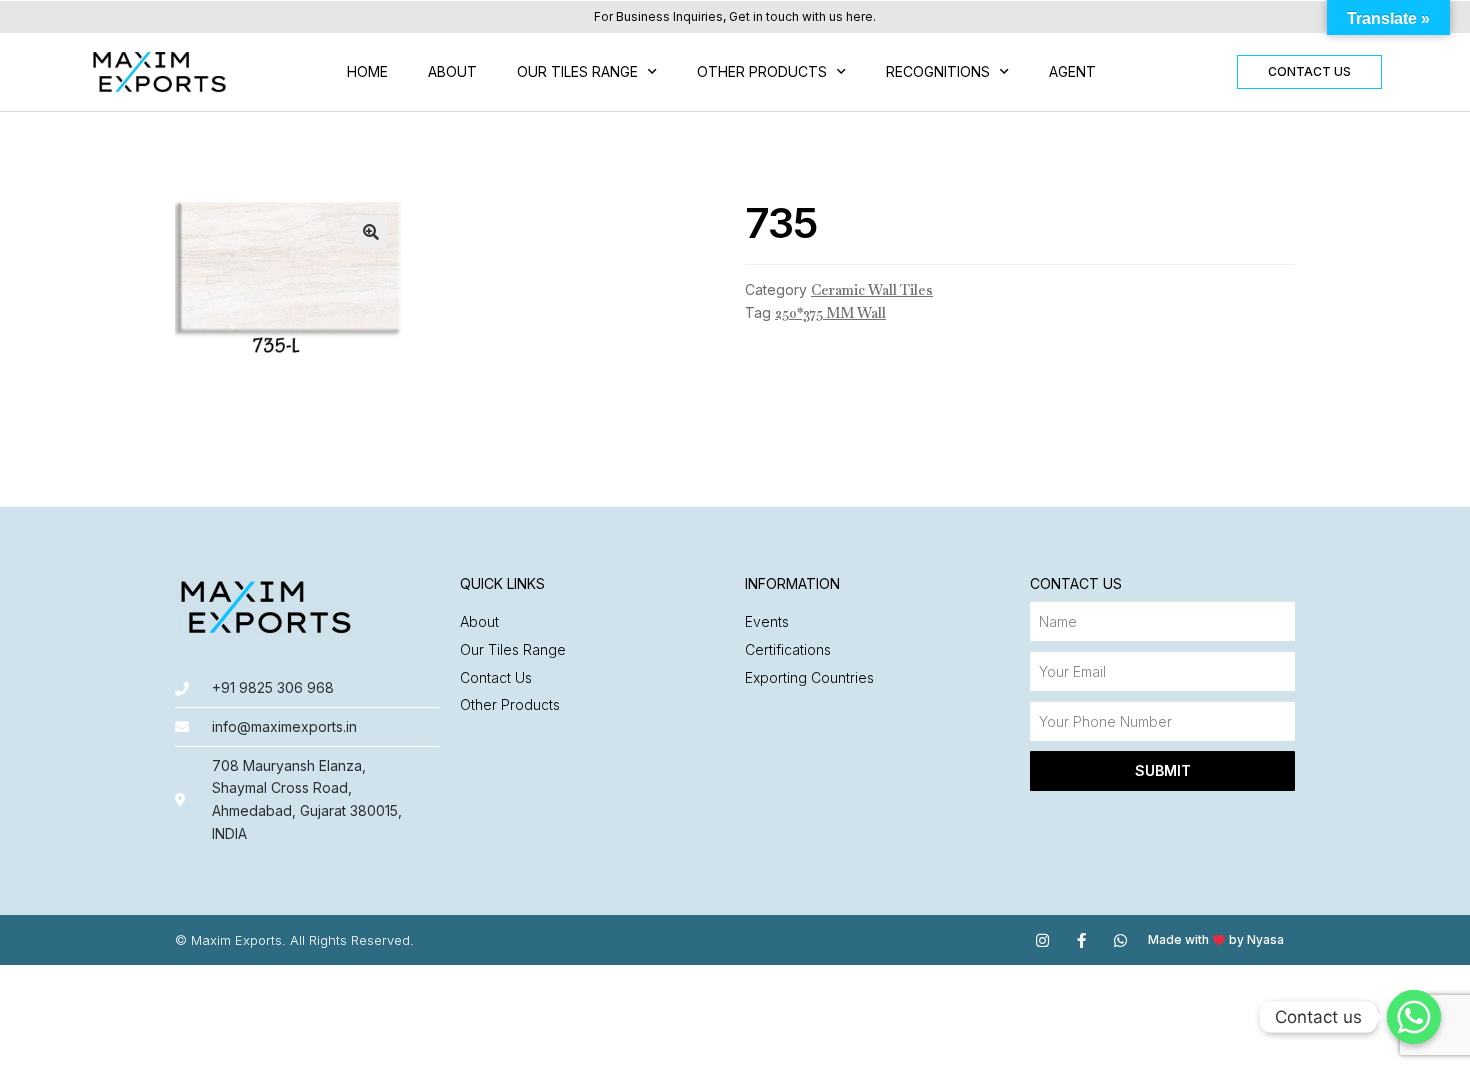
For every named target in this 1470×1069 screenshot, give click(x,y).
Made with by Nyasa (1216, 939)
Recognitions (938, 71)
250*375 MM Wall (830, 313)
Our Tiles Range (577, 71)
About (452, 71)
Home (367, 71)
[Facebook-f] (1081, 940)
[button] (1309, 72)
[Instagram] (1042, 940)
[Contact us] (1414, 1017)
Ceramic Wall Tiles (872, 290)
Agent (1072, 71)
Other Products (762, 71)
